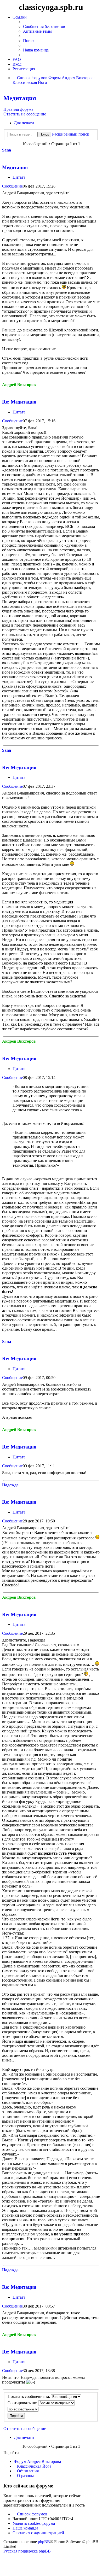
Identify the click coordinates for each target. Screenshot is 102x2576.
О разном (25, 2476)
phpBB (44, 2542)
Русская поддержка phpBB (27, 2551)
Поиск (44, 134)
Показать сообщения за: (29, 2396)
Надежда (10, 1485)
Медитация (20, 98)
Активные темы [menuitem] (37, 31)
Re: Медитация (19, 402)
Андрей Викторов (19, 385)
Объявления (28, 2471)
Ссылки (20, 17)
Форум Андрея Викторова (37, 2461)
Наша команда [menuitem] (36, 50)
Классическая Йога (34, 2466)
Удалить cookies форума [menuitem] (34, 2523)
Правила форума (18, 109)
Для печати (24, 123)
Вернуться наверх (98, 376)
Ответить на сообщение (25, 114)
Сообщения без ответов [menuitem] (44, 27)
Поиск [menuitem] (29, 41)
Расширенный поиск (71, 134)
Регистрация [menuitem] (24, 69)
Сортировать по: (23, 2403)
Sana (7, 150)
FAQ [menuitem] (17, 59)
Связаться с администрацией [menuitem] (38, 2533)
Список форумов (32, 2514)
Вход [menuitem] (17, 64)
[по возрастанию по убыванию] (51, 2409)
